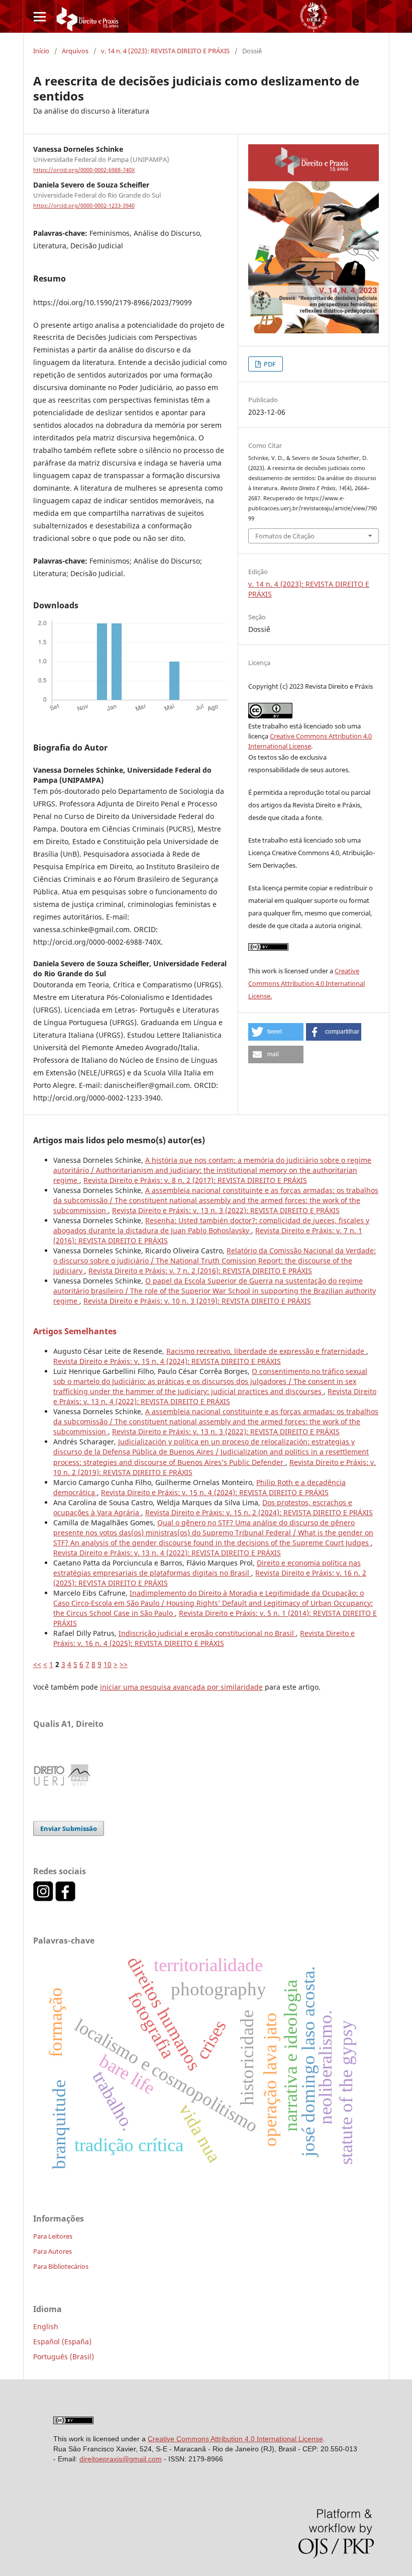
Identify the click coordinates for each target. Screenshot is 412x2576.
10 (108, 1664)
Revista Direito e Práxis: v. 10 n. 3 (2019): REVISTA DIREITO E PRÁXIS (197, 1301)
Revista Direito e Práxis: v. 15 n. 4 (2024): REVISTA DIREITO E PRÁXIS (167, 1361)
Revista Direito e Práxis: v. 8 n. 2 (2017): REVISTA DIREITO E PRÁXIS (195, 1180)
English (46, 2326)
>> (124, 1664)
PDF (269, 364)
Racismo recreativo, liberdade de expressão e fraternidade (266, 1351)
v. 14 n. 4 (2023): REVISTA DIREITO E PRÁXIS (165, 51)
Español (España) (62, 2341)
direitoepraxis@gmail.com (121, 2459)
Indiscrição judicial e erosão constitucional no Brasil (207, 1633)
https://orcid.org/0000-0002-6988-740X (84, 170)
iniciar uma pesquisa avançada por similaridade (181, 1687)
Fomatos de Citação (285, 536)
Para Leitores (53, 2236)
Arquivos (75, 51)
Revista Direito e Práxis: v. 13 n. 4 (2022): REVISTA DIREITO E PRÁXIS (215, 1396)
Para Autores (53, 2251)
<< (37, 1664)
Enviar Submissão (69, 1828)
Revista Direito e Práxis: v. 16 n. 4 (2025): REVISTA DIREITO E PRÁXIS (204, 1638)
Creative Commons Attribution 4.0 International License (235, 2439)
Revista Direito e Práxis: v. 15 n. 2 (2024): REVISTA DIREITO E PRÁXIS (259, 1512)
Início (41, 51)
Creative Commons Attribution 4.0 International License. (306, 983)
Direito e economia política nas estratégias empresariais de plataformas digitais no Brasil (207, 1568)
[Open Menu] (39, 16)
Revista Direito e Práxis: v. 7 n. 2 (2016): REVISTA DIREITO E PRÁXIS (200, 1271)
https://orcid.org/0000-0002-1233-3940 (84, 206)
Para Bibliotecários (61, 2266)
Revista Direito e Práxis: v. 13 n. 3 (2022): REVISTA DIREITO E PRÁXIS (226, 1210)
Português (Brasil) (64, 2357)
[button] (276, 1032)
